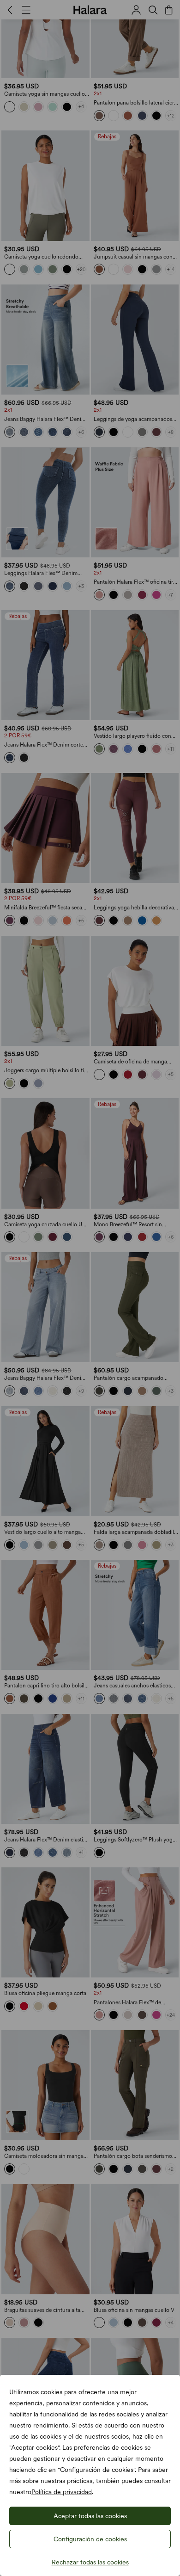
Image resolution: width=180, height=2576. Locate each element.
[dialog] (90, 1288)
